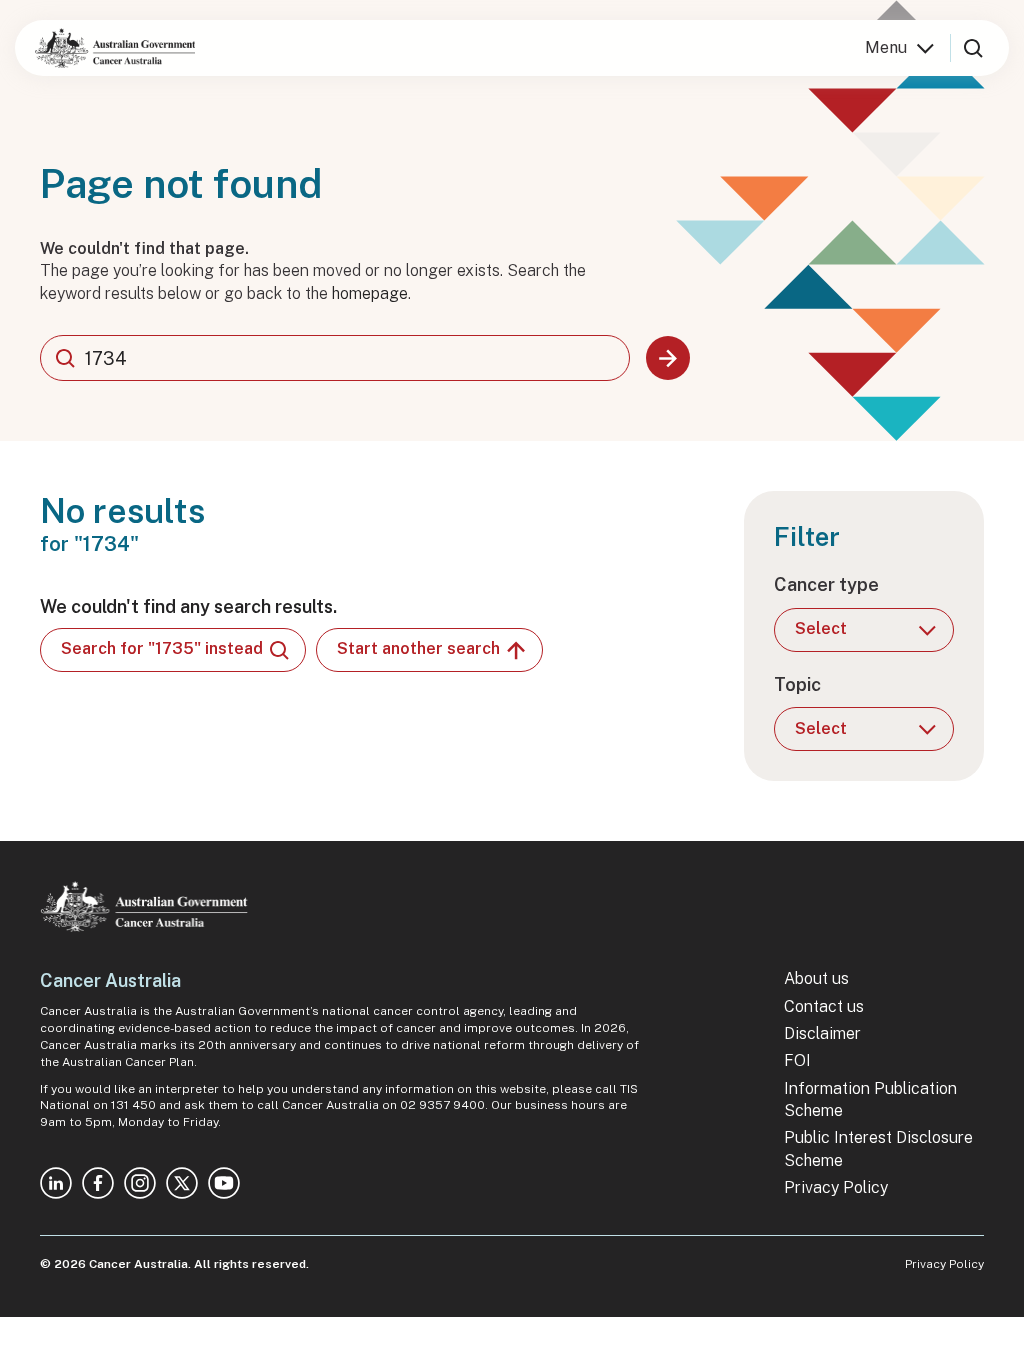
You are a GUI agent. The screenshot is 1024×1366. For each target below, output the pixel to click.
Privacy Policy (836, 1187)
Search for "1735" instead (162, 648)
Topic (797, 684)
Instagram (140, 1183)
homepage (370, 293)
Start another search (418, 648)
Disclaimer (822, 1033)
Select (821, 628)
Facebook (98, 1183)
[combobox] (335, 358)
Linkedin (56, 1183)
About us (816, 978)
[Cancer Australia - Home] (115, 48)
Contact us (824, 1006)
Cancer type (826, 584)
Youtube (224, 1183)
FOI (797, 1060)
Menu (886, 47)
